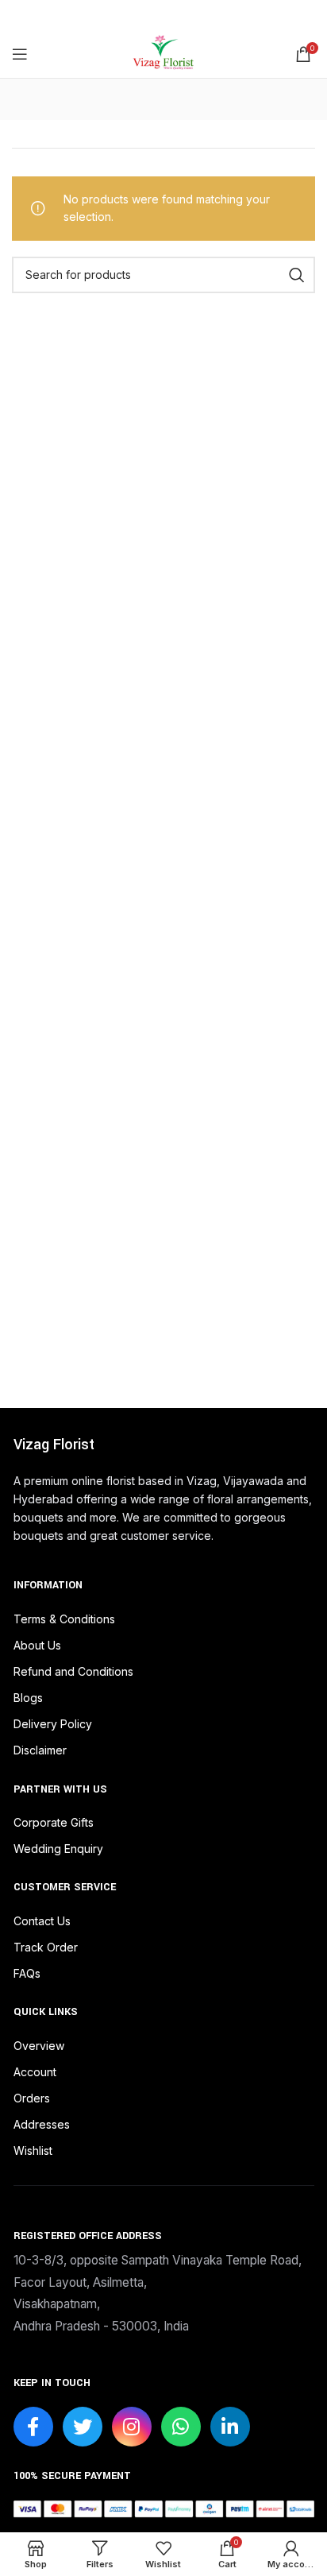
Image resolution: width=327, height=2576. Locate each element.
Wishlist (33, 2151)
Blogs (28, 1698)
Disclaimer (40, 1750)
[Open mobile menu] (20, 54)
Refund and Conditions (73, 1671)
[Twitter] (83, 2427)
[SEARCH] (297, 275)
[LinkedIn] (230, 2427)
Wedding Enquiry (58, 1849)
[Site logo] (163, 53)
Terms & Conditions (64, 1619)
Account (35, 2072)
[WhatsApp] (181, 2427)
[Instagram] (132, 2427)
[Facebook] (33, 2427)
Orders (32, 2098)
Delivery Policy (53, 1724)
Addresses (42, 2124)
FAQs (27, 1973)
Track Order (46, 1947)
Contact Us (42, 1921)
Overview (39, 2046)
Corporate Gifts (54, 1822)
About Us (37, 1645)
